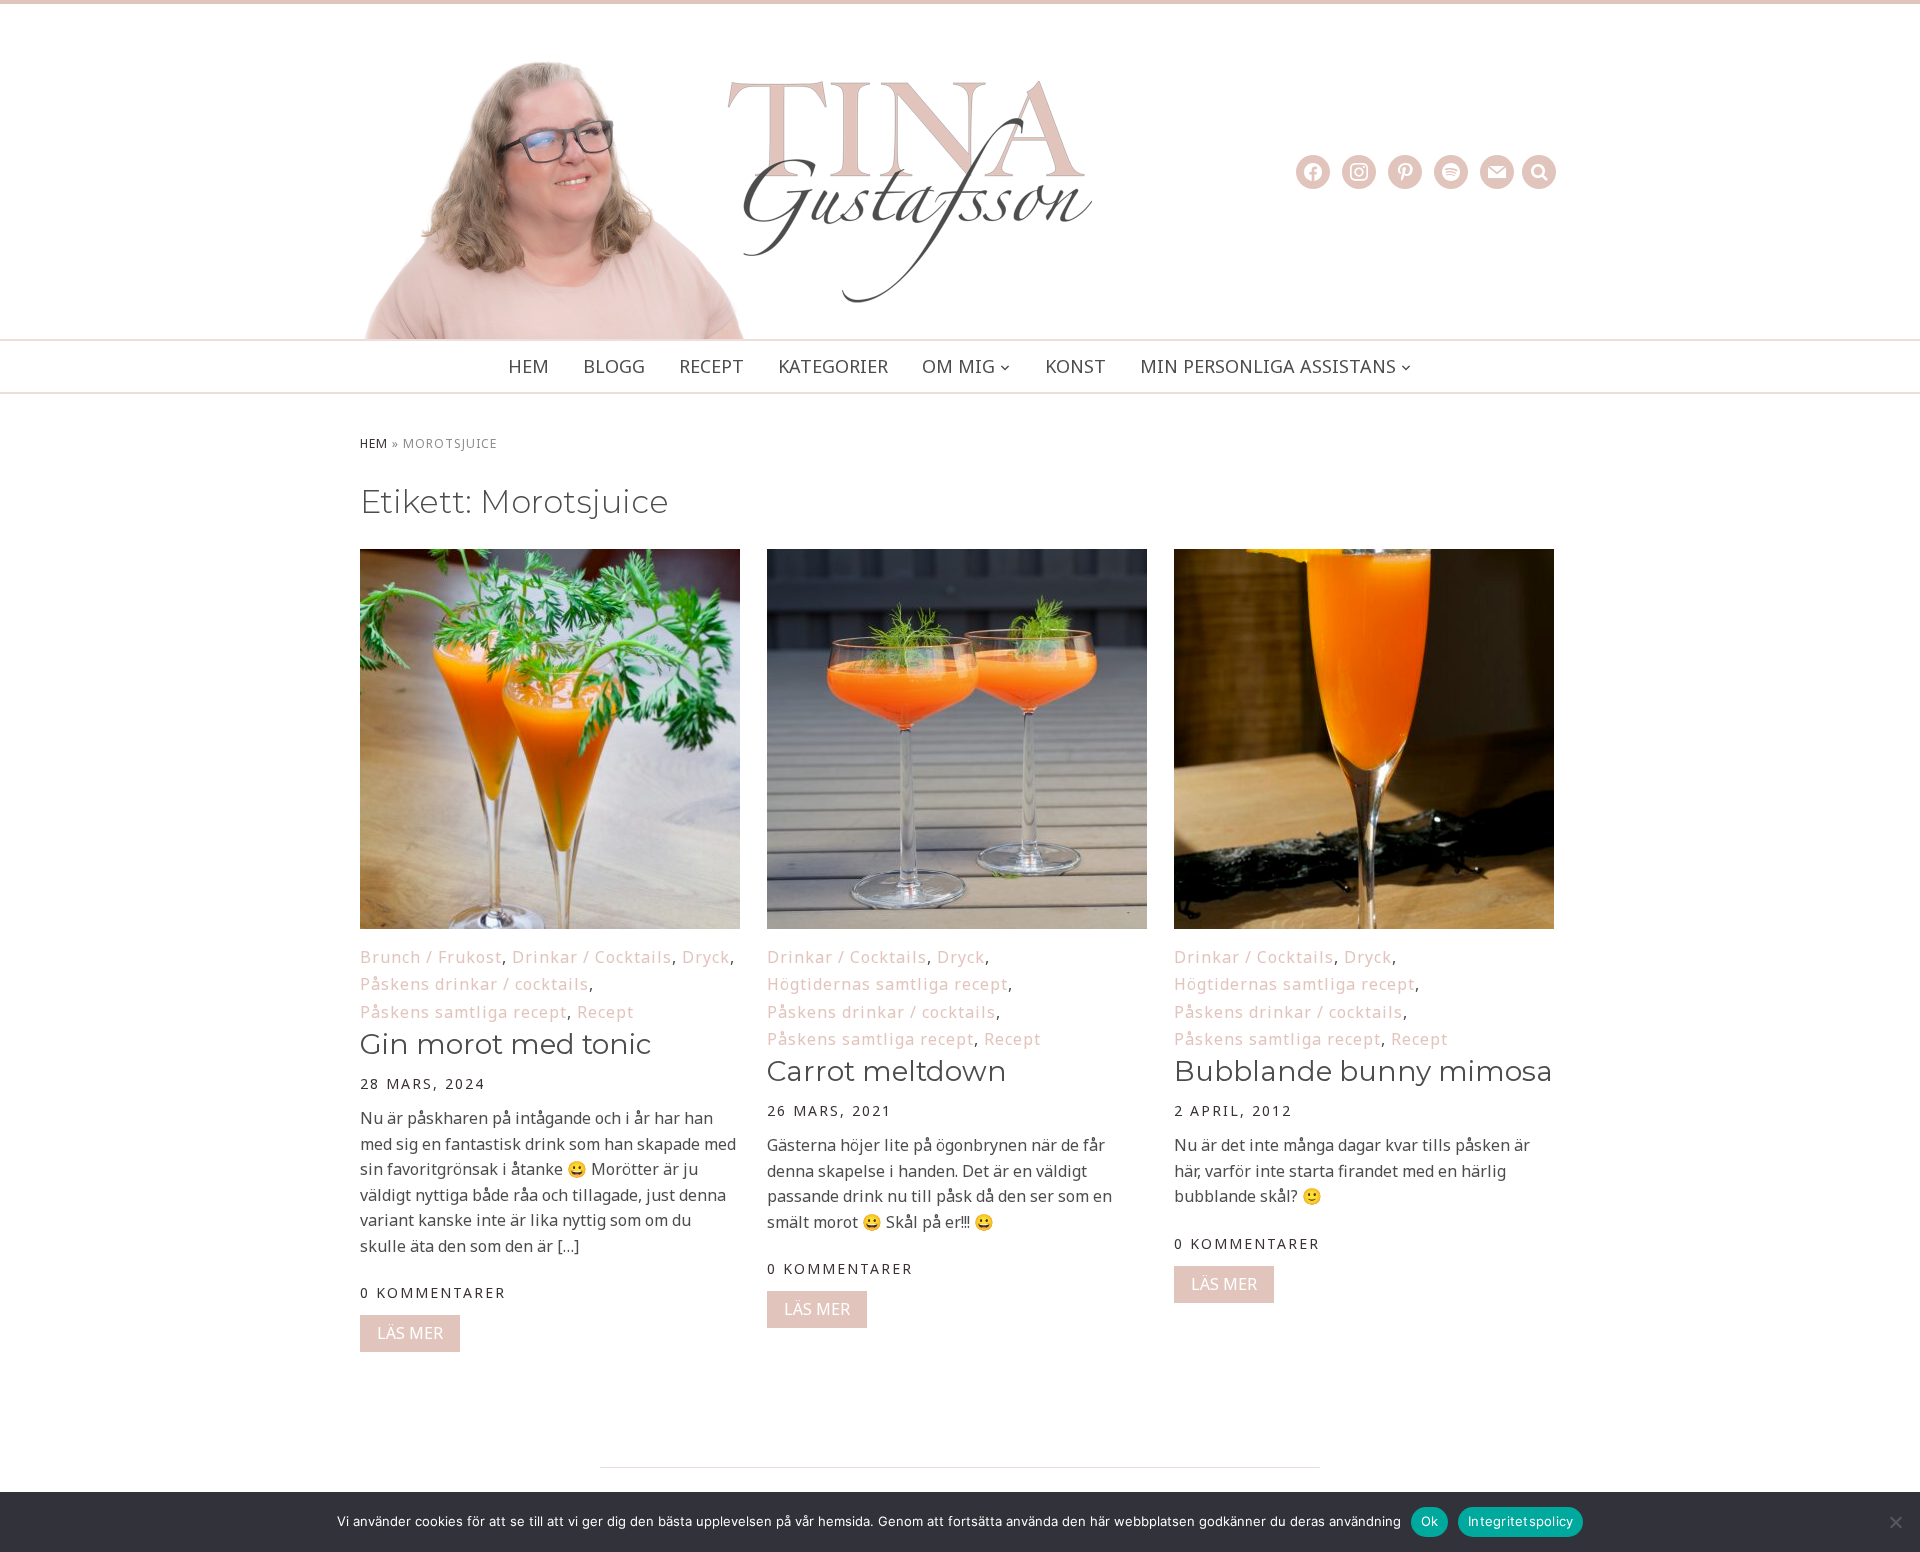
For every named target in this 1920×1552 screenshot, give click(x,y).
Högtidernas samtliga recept (887, 984)
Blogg (614, 366)
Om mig (958, 366)
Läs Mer (410, 1333)
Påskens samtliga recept (463, 1012)
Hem (528, 366)
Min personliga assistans (1268, 366)
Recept (711, 366)
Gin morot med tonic (505, 1044)
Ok (1430, 1521)
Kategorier (833, 366)
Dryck (706, 957)
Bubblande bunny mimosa (1363, 1071)
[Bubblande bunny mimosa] (1364, 562)
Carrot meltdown (887, 1071)
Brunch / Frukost (431, 957)
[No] (1895, 1522)
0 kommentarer (433, 1292)
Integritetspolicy (1520, 1521)
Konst (1075, 366)
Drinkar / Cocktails (592, 957)
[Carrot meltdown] (957, 562)
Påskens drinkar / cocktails (474, 984)
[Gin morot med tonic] (550, 562)
